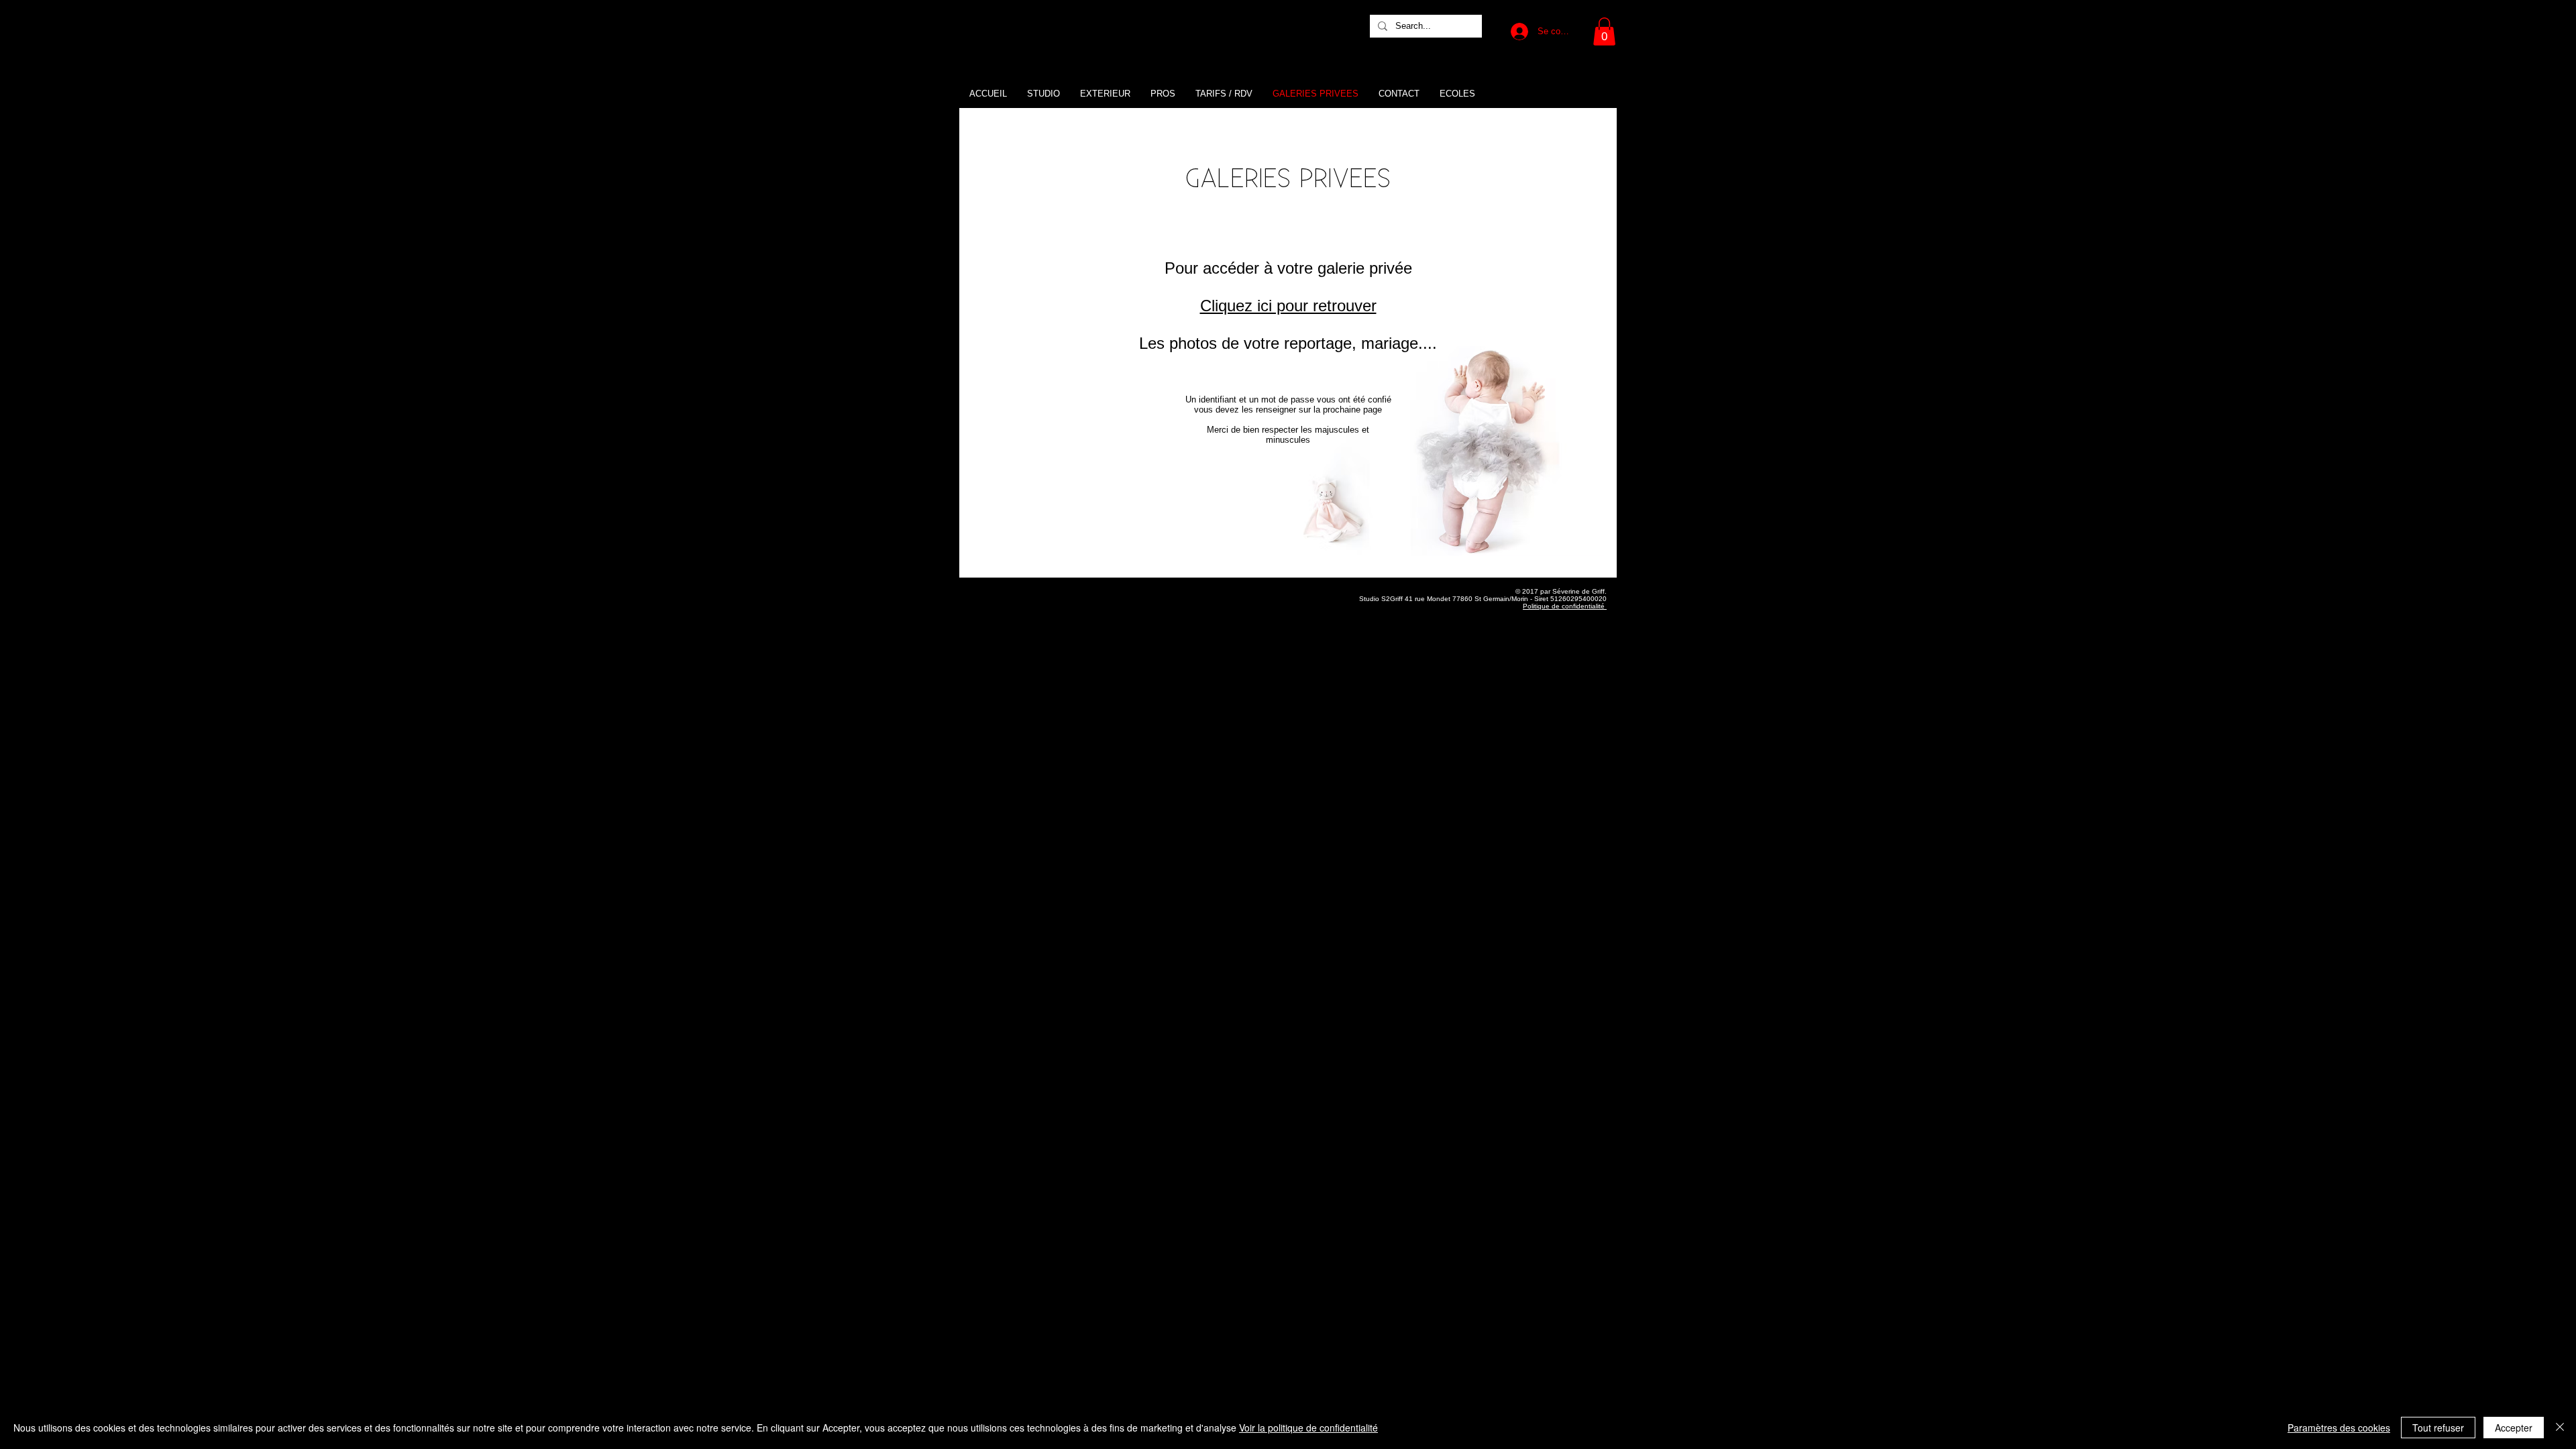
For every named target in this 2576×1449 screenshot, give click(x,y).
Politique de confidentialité (1565, 606)
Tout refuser (2438, 1428)
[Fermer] (2560, 1428)
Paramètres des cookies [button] (2339, 1428)
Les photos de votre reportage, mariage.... (1288, 343)
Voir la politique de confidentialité (1308, 1428)
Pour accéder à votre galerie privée (1288, 268)
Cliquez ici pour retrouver (1288, 306)
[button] (1604, 32)
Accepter (2514, 1428)
